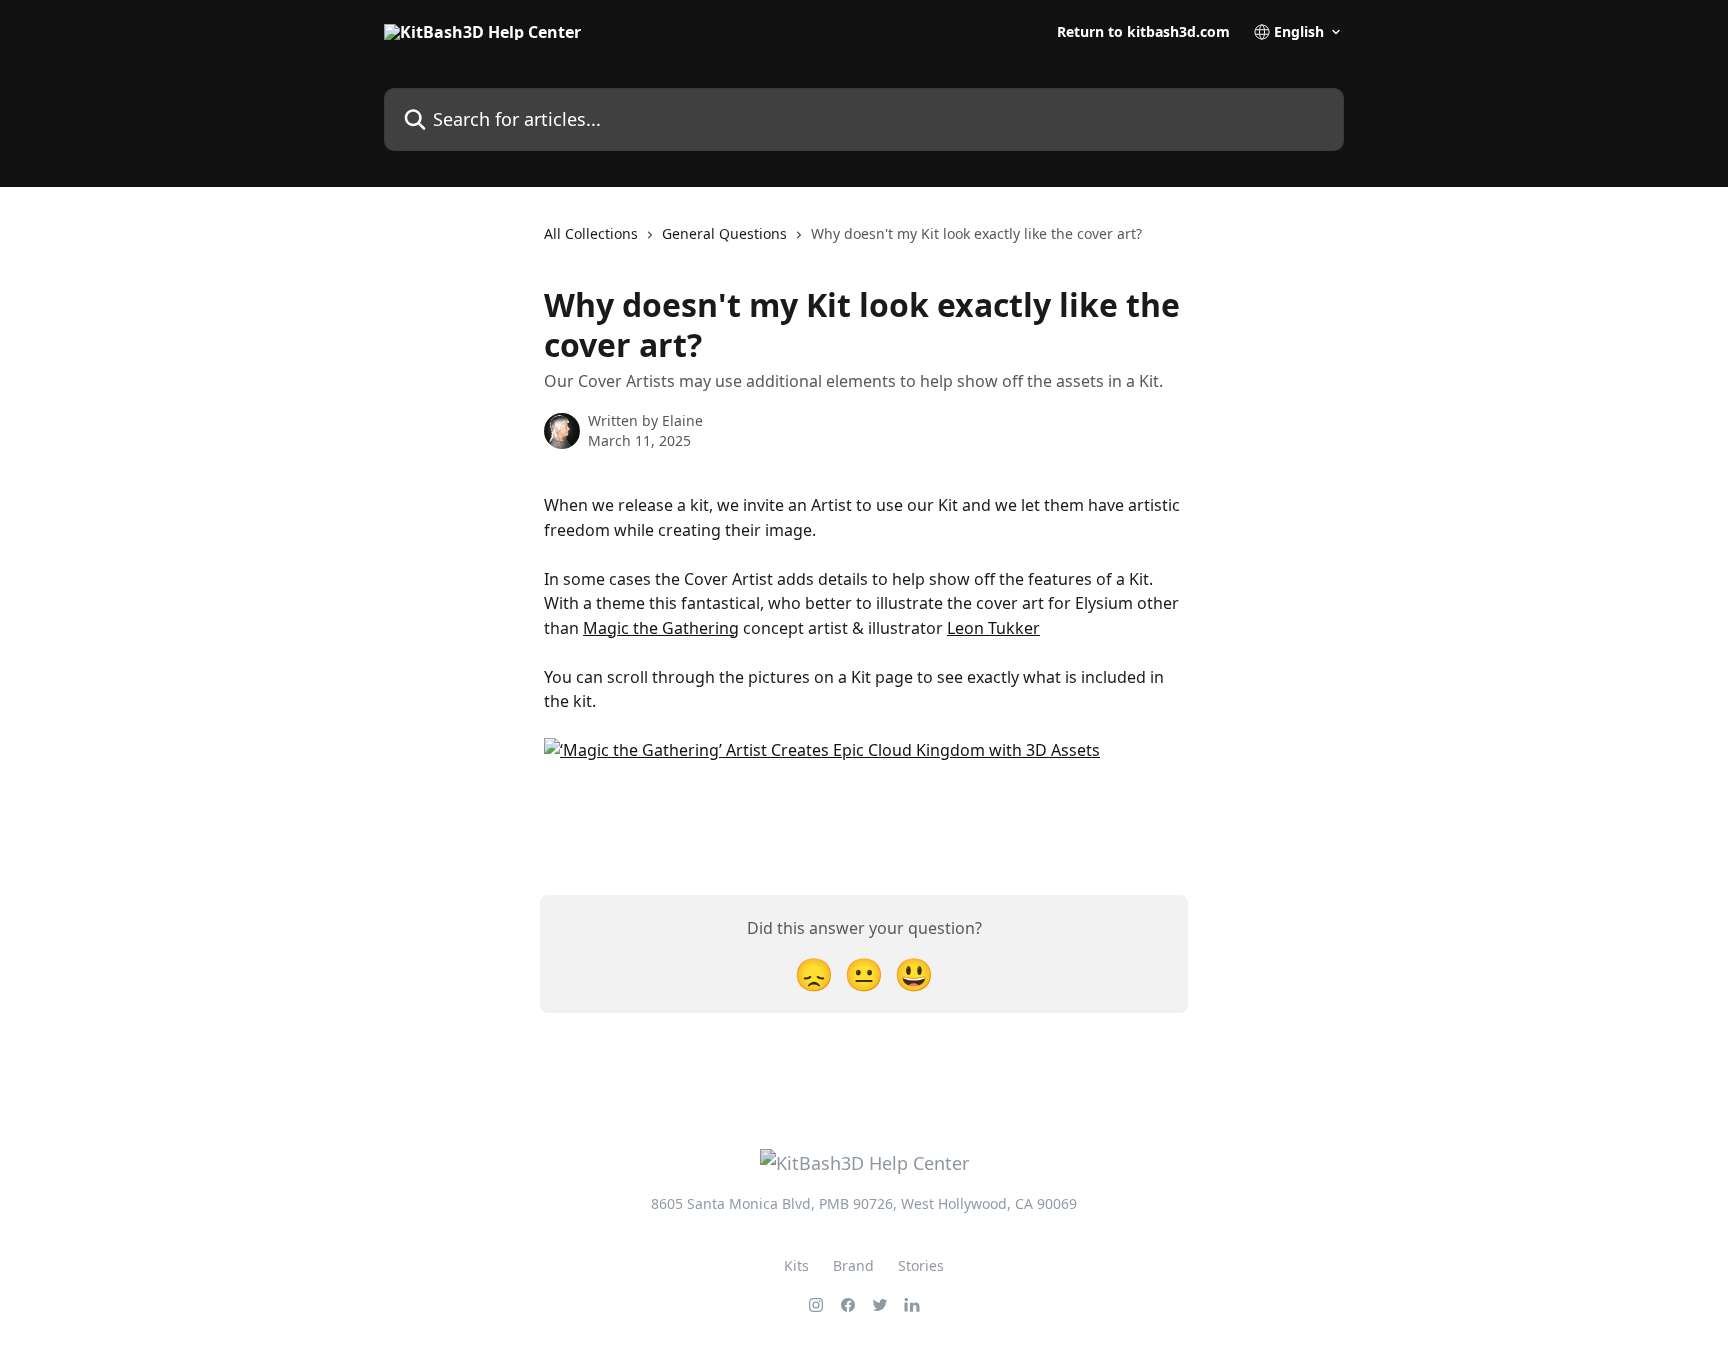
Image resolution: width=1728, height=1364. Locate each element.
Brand (853, 1265)
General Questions (724, 233)
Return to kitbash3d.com (1143, 32)
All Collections (591, 233)
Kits (796, 1265)
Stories (921, 1265)
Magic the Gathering (661, 628)
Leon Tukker (993, 628)
